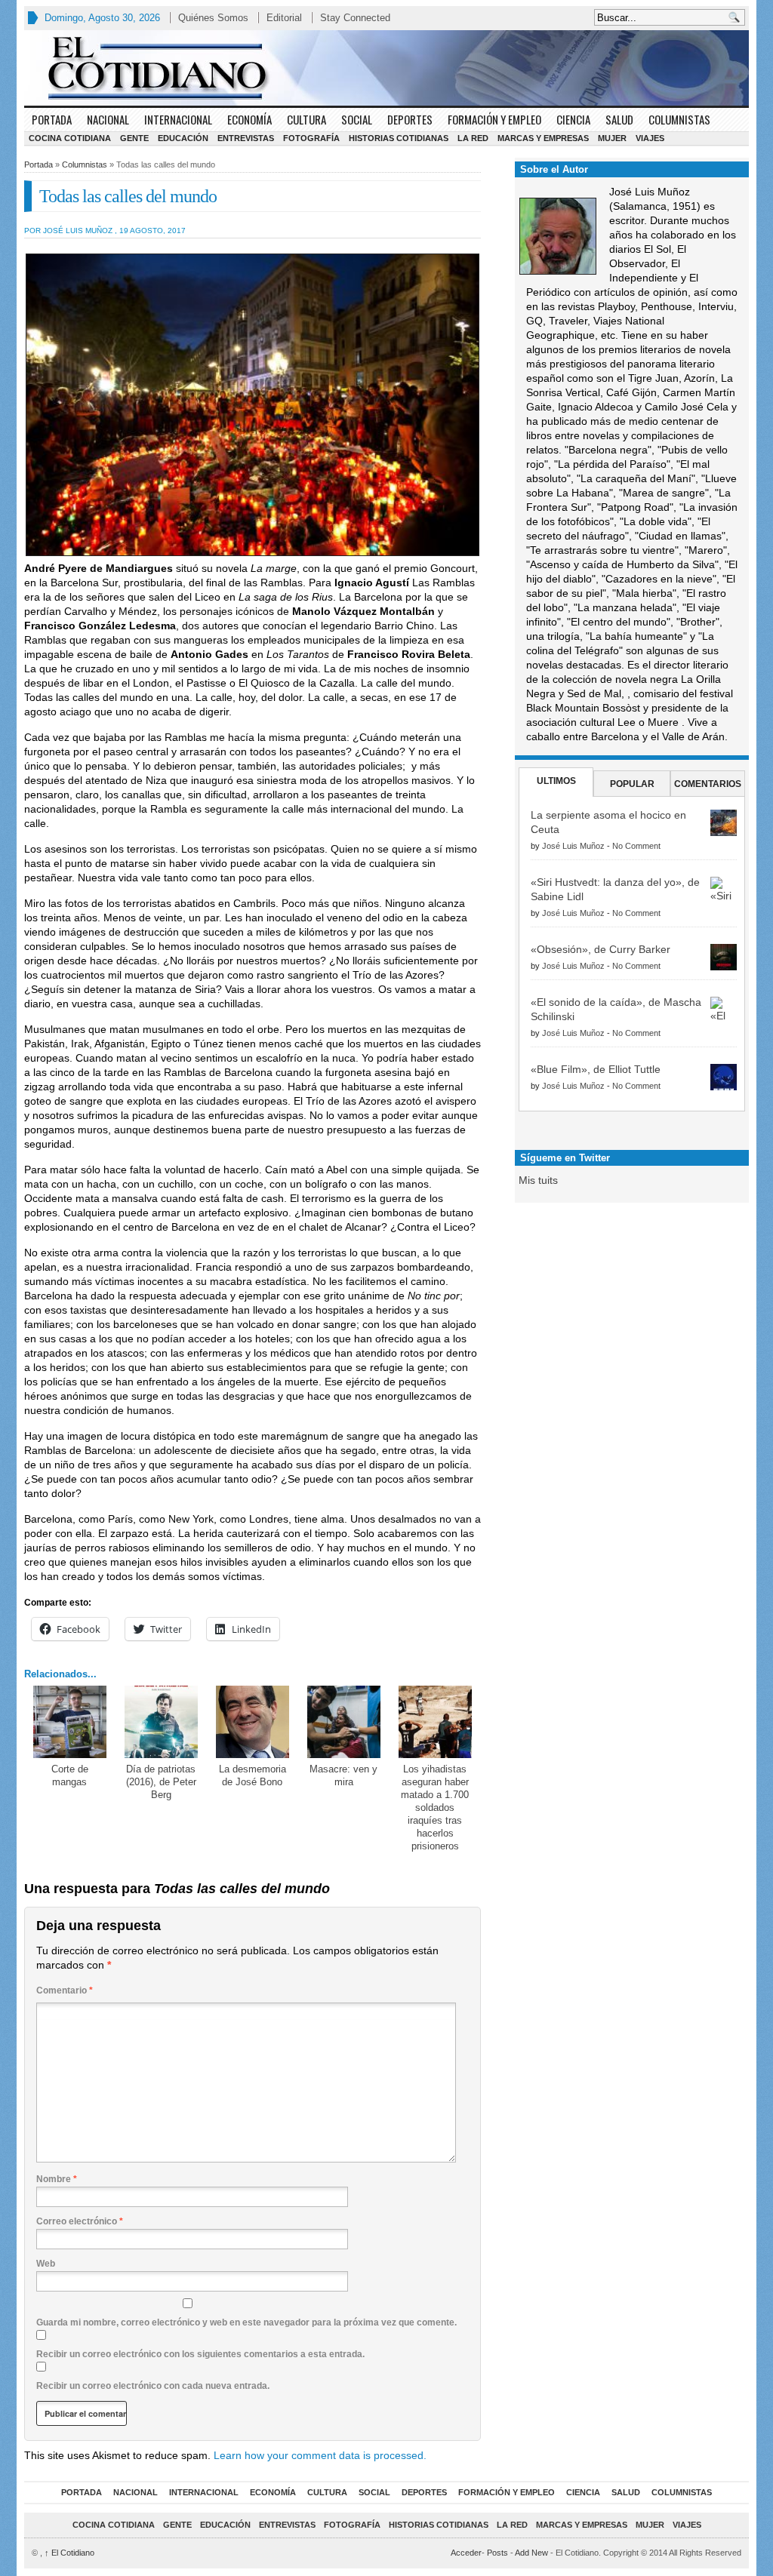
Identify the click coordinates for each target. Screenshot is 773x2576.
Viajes (650, 138)
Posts (497, 2553)
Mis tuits (538, 1180)
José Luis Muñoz (573, 846)
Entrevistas (246, 138)
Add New (531, 2553)
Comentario (65, 1990)
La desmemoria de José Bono (253, 1775)
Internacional (178, 119)
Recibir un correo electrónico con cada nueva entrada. (153, 2386)
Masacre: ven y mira (343, 1775)
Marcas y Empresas (543, 138)
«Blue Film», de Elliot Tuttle (596, 1069)
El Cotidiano (69, 2553)
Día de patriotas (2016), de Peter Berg (161, 1782)
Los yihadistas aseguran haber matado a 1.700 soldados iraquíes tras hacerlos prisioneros (435, 1807)
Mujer (612, 138)
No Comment (636, 846)
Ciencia (573, 119)
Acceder (466, 2553)
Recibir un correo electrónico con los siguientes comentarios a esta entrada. (200, 2354)
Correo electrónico (80, 2221)
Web (46, 2264)
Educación (183, 138)
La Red (473, 138)
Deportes (410, 119)
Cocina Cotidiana (70, 138)
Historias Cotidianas (399, 138)
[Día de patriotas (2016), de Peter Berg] (161, 1722)
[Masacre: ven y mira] (344, 1722)
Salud (619, 119)
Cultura (306, 119)
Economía (249, 119)
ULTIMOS (556, 781)
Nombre (57, 2179)
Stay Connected (355, 18)
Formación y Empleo (494, 119)
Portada (52, 119)
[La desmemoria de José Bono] (253, 1722)
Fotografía (311, 138)
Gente (134, 138)
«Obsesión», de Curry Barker (601, 949)
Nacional (108, 119)
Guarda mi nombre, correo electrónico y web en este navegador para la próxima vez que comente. (246, 2322)
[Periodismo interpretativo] (386, 68)
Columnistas (679, 119)
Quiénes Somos (213, 18)
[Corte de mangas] (70, 1722)
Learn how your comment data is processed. (320, 2455)
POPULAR (632, 784)
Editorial (284, 18)
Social (357, 119)
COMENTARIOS (708, 784)
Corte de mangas (70, 1775)
